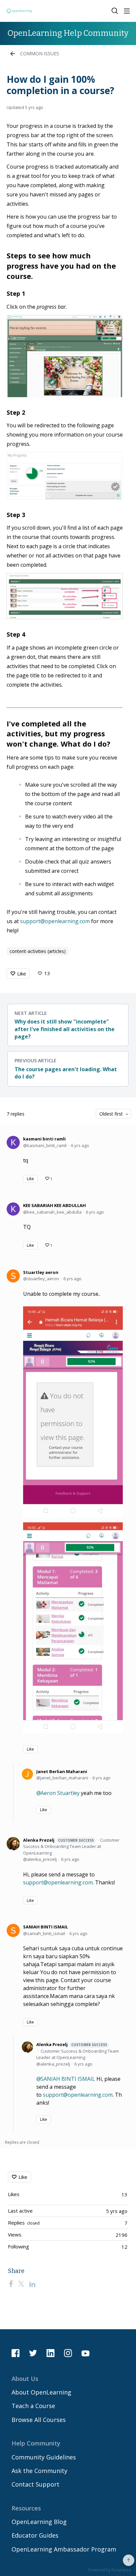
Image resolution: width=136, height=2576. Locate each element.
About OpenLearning (41, 2392)
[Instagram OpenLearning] (68, 2353)
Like (22, 973)
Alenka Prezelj (58, 1840)
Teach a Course (33, 2406)
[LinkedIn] (32, 2284)
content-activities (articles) (38, 951)
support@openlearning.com (55, 921)
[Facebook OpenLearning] (16, 2353)
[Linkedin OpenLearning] (51, 2353)
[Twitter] (21, 2284)
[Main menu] (127, 11)
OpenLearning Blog (39, 2522)
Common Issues (40, 53)
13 (47, 973)
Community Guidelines (44, 2457)
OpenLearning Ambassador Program (64, 2549)
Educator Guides (35, 2535)
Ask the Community (39, 2471)
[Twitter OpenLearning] (33, 2353)
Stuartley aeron (41, 1272)
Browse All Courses (39, 2420)
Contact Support (35, 2484)
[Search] (115, 11)
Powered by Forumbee (110, 2570)
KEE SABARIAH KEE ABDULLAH (54, 1205)
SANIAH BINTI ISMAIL (46, 1927)
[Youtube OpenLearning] (85, 2353)
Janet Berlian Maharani (62, 1771)
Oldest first (111, 1114)
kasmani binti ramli (44, 1139)
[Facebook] (11, 2284)
